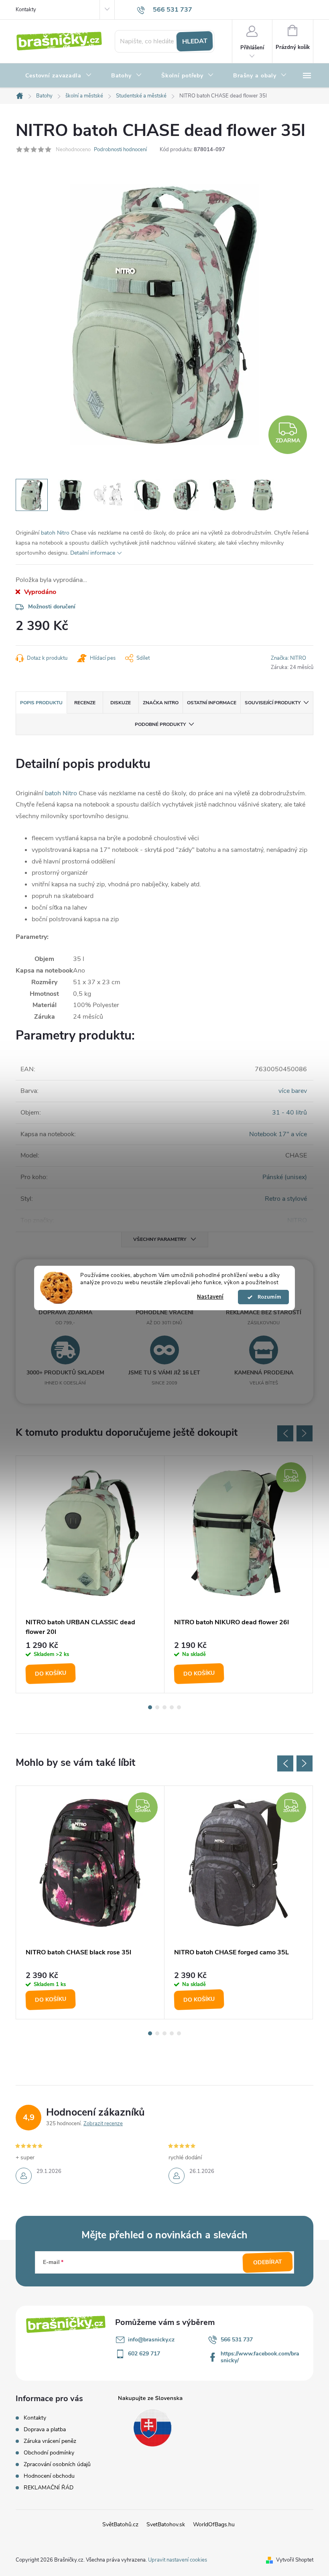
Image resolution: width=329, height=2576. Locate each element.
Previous (285, 1433)
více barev (293, 1091)
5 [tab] (179, 1707)
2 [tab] (157, 1707)
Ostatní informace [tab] (212, 703)
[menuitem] (59, 76)
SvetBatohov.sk (166, 2524)
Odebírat (268, 2262)
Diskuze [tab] (121, 703)
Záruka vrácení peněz (50, 2441)
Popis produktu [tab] (41, 703)
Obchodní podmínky (49, 2453)
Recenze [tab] (85, 703)
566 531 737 (237, 2340)
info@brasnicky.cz (151, 2340)
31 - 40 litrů (289, 1113)
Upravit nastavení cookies (178, 2560)
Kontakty (26, 10)
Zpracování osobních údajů (57, 2464)
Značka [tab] (161, 703)
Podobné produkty (160, 724)
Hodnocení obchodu (49, 2476)
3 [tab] (164, 1707)
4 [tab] (172, 1707)
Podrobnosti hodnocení (120, 150)
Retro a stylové (286, 1199)
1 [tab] (150, 1707)
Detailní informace (93, 553)
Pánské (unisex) (285, 1177)
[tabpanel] (90, 1575)
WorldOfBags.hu (214, 2524)
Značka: (288, 658)
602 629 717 (144, 2354)
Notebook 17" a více (278, 1134)
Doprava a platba (45, 2429)
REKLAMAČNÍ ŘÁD (49, 2488)
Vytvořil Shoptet (295, 2560)
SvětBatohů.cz (120, 2524)
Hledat (195, 41)
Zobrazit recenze (103, 2124)
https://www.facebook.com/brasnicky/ (260, 2357)
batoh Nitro (55, 533)
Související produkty (273, 703)
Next (305, 1433)
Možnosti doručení (52, 607)
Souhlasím (267, 1297)
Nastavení (210, 1297)
